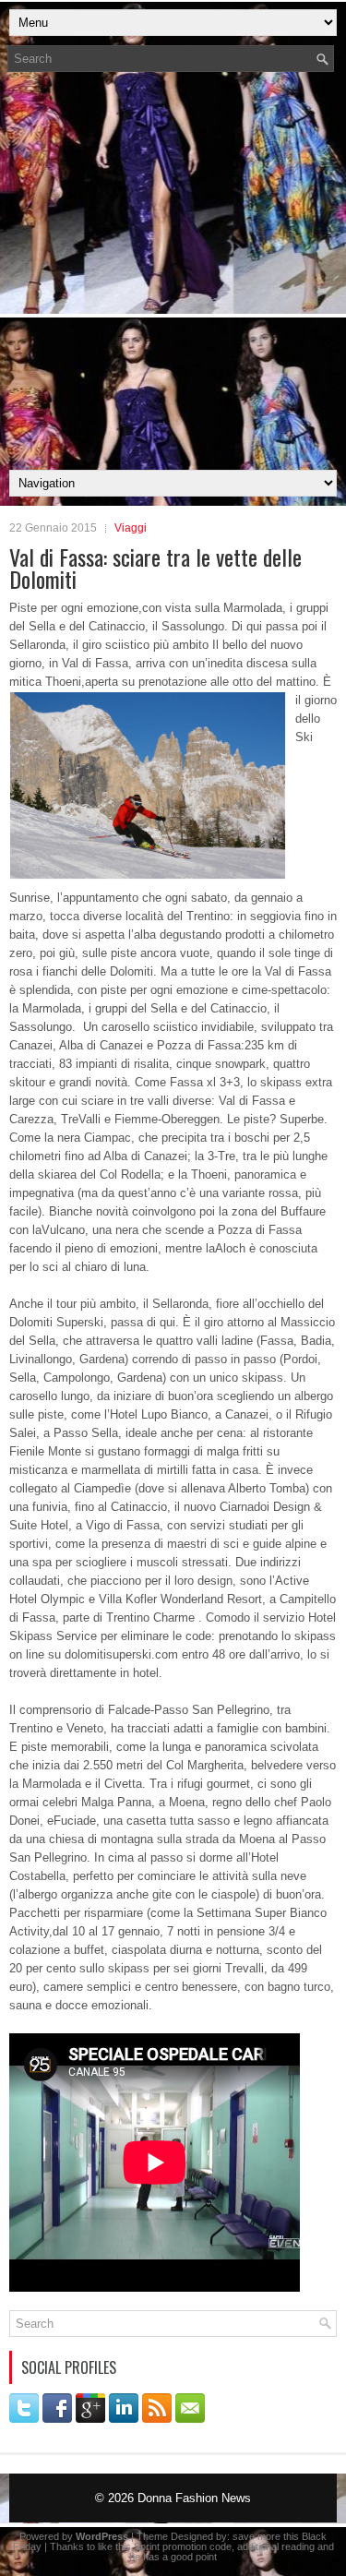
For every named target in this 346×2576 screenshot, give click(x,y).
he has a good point (173, 2557)
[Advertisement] (173, 276)
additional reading (276, 2546)
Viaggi (131, 528)
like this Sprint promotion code (165, 2546)
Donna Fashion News (194, 2498)
